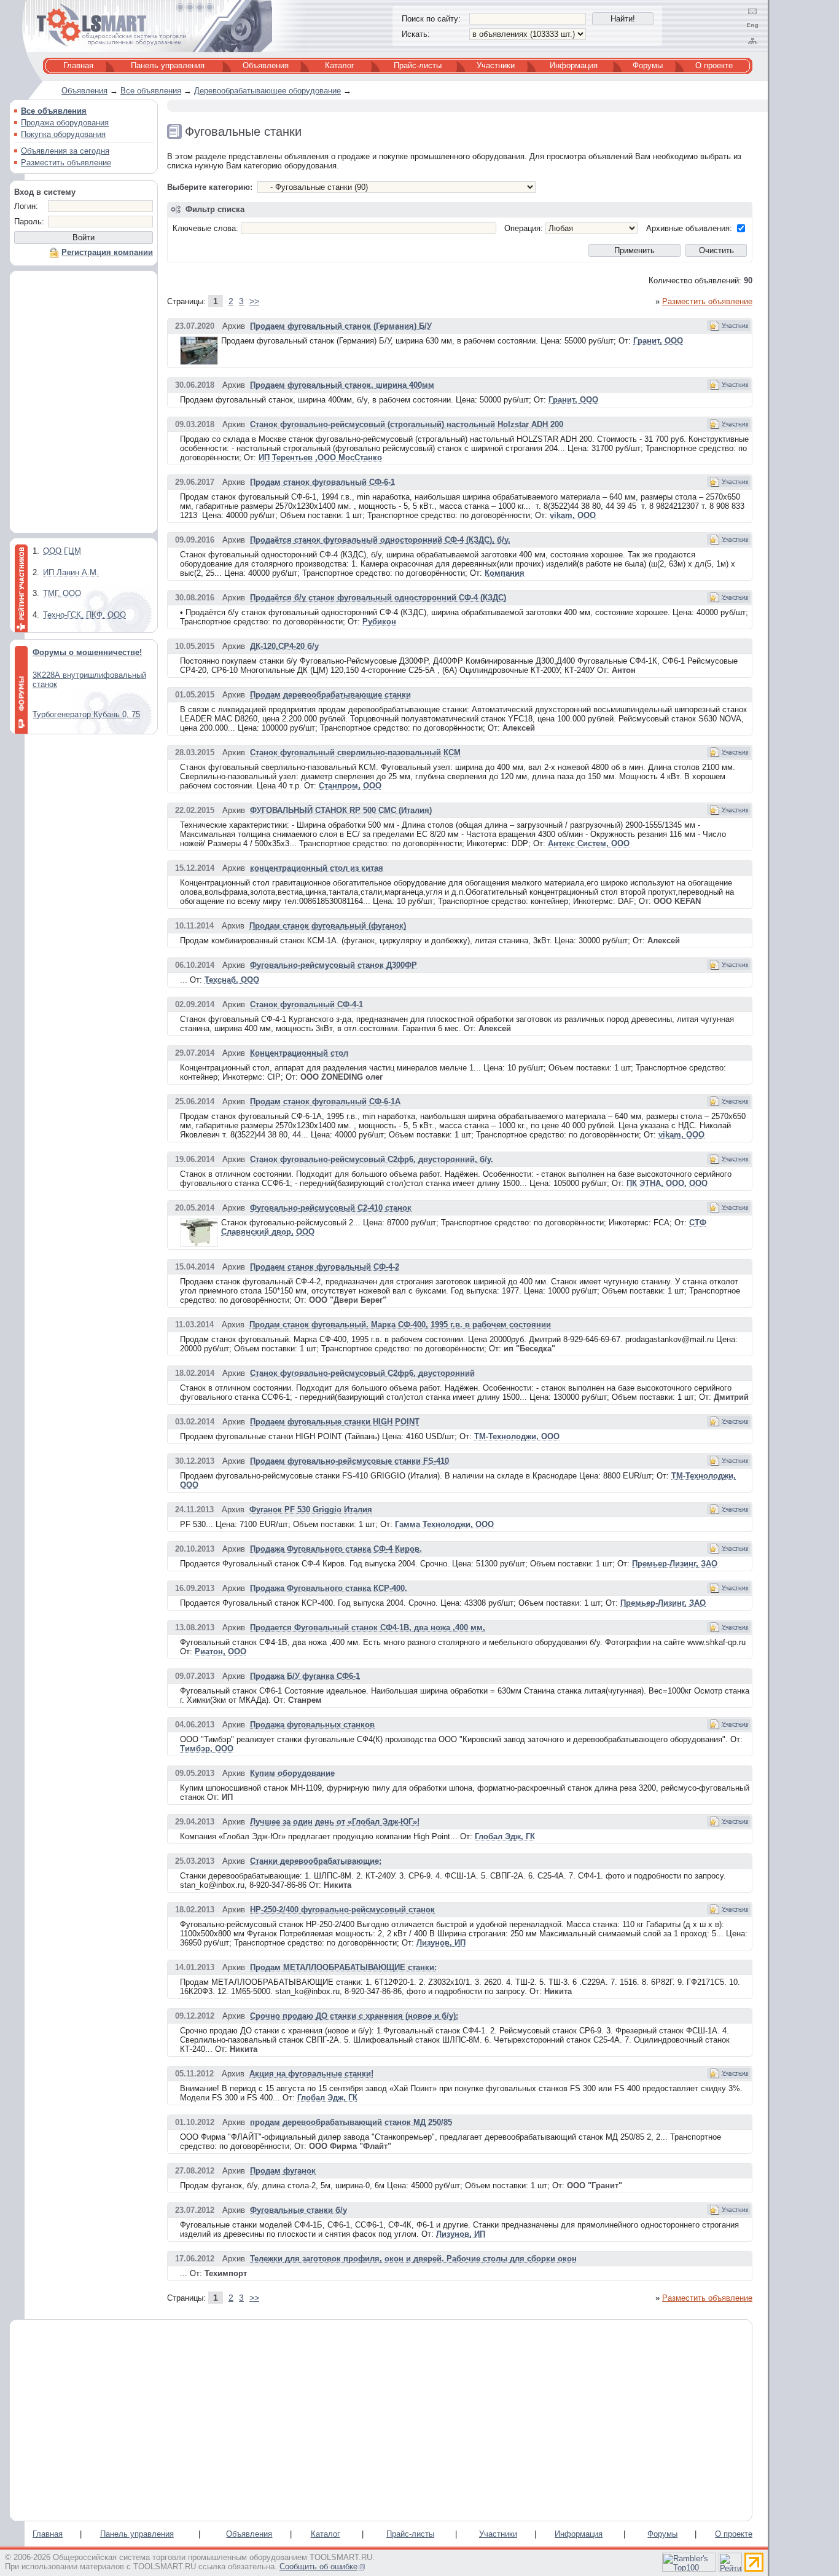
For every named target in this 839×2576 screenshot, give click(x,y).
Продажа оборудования (65, 123)
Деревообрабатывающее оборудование (267, 91)
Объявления (266, 65)
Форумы (648, 65)
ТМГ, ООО (62, 593)
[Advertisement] (84, 405)
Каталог (340, 65)
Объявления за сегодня (65, 151)
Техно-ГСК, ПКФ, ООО (84, 615)
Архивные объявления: (689, 228)
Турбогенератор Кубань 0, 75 (86, 714)
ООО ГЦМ (62, 551)
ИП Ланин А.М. (71, 572)
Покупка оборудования (63, 134)
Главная (78, 65)
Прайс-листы (418, 65)
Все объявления (151, 91)
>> (254, 301)
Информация (574, 65)
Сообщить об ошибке (318, 2566)
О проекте (714, 65)
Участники (496, 65)
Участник (735, 325)
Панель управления (168, 65)
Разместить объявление (66, 163)
